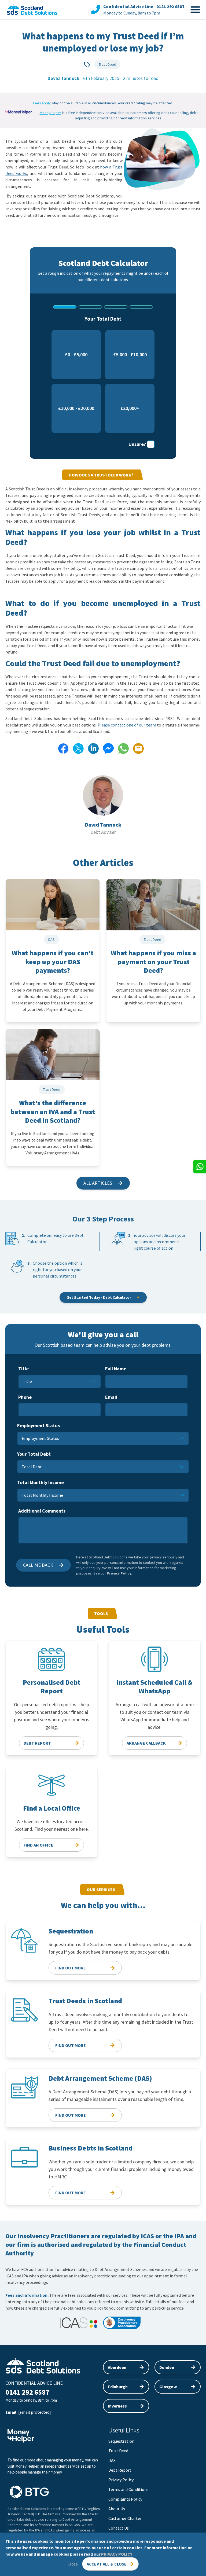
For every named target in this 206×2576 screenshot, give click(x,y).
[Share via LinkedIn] (93, 748)
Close (73, 2564)
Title (23, 1369)
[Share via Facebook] (63, 748)
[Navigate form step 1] (65, 307)
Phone (25, 1397)
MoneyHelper (50, 113)
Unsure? (137, 444)
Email (111, 1397)
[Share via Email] (138, 748)
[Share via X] (78, 748)
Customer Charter (125, 2518)
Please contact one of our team (127, 725)
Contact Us (119, 2528)
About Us (117, 2509)
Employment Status (38, 1425)
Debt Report (120, 2470)
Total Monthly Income (41, 1482)
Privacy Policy (119, 1573)
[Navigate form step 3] (116, 307)
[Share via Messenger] (108, 748)
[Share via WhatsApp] (123, 748)
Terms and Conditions (128, 2489)
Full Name (116, 1369)
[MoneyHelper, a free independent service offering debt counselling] (19, 112)
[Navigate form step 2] (90, 307)
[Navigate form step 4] (141, 307)
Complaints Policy (125, 2499)
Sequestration (121, 2441)
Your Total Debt (34, 1454)
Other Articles (103, 863)
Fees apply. (42, 103)
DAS (112, 2460)
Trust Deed (107, 64)
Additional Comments (42, 1511)
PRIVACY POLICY (117, 2554)
